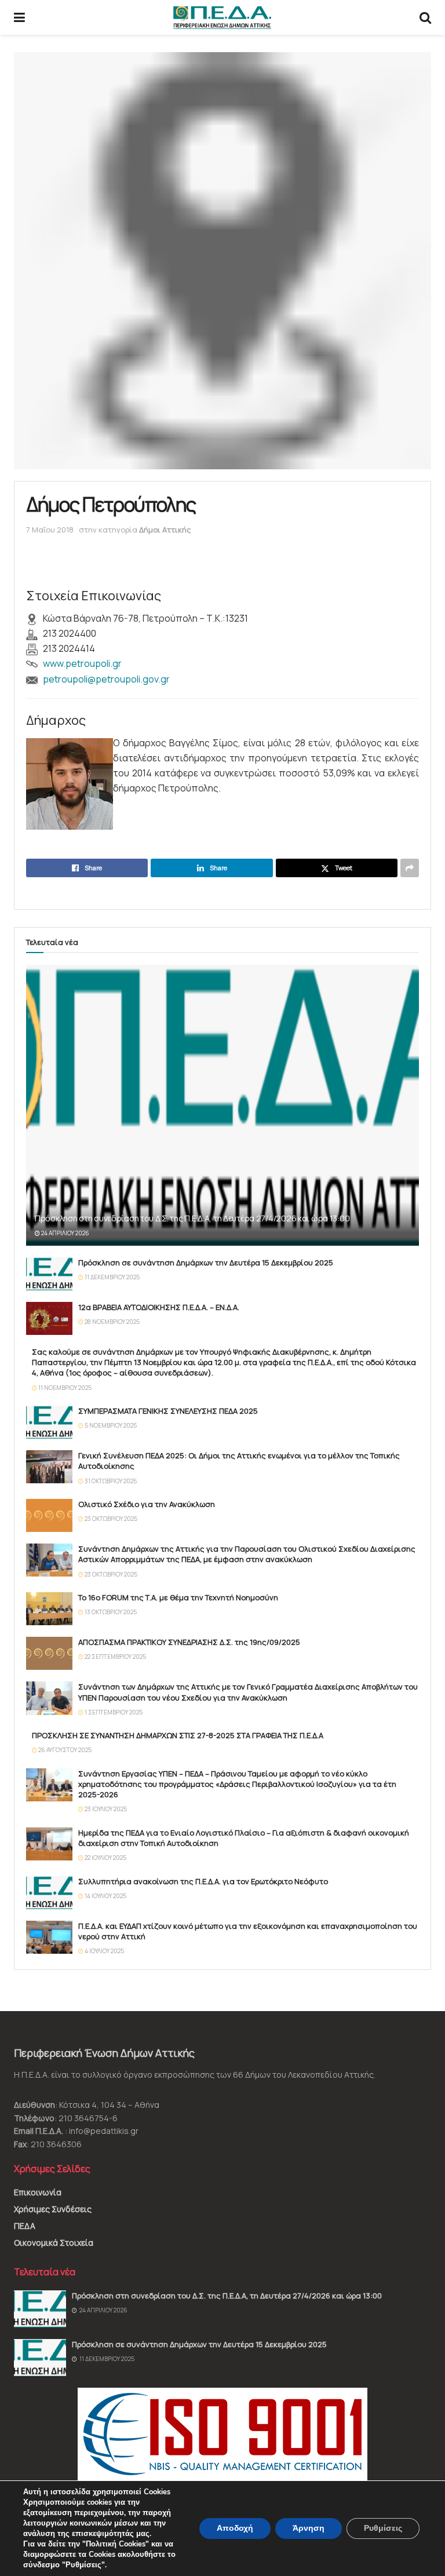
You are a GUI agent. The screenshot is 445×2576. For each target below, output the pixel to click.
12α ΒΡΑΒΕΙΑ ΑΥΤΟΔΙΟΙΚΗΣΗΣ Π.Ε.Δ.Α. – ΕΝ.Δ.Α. (159, 1307)
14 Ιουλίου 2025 (105, 1896)
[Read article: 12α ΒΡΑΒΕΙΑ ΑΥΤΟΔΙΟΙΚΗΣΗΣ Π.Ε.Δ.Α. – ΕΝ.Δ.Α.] (49, 1318)
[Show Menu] (19, 17)
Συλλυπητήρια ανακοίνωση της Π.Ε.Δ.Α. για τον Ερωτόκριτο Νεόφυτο (203, 1881)
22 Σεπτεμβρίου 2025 (115, 1656)
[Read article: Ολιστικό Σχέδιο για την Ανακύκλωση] (49, 1515)
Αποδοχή (235, 2528)
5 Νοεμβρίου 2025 (110, 1425)
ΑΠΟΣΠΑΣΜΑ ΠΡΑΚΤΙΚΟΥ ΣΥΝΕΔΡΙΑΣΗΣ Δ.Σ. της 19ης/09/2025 (189, 1642)
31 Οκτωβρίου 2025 (110, 1481)
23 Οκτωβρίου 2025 (110, 1519)
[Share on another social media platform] (410, 868)
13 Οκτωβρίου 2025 (110, 1612)
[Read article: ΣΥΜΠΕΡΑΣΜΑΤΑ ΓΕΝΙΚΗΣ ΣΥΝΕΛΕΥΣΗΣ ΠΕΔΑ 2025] (49, 1422)
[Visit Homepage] (222, 17)
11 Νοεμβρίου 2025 (64, 1388)
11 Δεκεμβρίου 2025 (112, 1277)
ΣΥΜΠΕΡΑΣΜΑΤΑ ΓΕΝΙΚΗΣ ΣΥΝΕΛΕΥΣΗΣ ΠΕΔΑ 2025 (168, 1411)
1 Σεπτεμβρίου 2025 (113, 1712)
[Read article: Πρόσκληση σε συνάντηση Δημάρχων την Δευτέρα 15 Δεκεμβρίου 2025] (49, 1274)
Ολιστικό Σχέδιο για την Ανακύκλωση (147, 1504)
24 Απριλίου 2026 (65, 1233)
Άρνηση (309, 2528)
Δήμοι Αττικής (165, 530)
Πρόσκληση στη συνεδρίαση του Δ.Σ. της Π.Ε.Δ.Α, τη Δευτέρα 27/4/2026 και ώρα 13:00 (192, 1218)
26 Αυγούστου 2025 (64, 1750)
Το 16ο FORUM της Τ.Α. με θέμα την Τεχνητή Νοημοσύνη (178, 1597)
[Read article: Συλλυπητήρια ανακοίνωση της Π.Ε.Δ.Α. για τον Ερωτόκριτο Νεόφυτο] (49, 1893)
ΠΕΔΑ (25, 2226)
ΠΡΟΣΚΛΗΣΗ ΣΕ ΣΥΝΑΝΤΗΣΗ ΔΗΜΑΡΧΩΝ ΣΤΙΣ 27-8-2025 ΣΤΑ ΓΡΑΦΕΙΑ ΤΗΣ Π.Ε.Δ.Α (178, 1735)
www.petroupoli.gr (82, 663)
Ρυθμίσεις (383, 2528)
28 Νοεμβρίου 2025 (112, 1322)
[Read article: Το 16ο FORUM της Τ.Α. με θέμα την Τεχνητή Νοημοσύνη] (49, 1609)
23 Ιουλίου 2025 (105, 1809)
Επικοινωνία (38, 2192)
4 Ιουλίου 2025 (104, 1951)
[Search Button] (425, 17)
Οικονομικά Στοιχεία (54, 2243)
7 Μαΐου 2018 (50, 530)
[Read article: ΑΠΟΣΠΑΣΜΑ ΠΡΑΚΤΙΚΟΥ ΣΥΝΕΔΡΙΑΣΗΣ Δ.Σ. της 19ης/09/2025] (49, 1653)
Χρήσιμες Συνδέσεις (53, 2209)
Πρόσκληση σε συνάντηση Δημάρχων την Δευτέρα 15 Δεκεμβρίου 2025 (206, 1263)
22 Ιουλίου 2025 (105, 1858)
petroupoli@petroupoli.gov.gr (106, 679)
